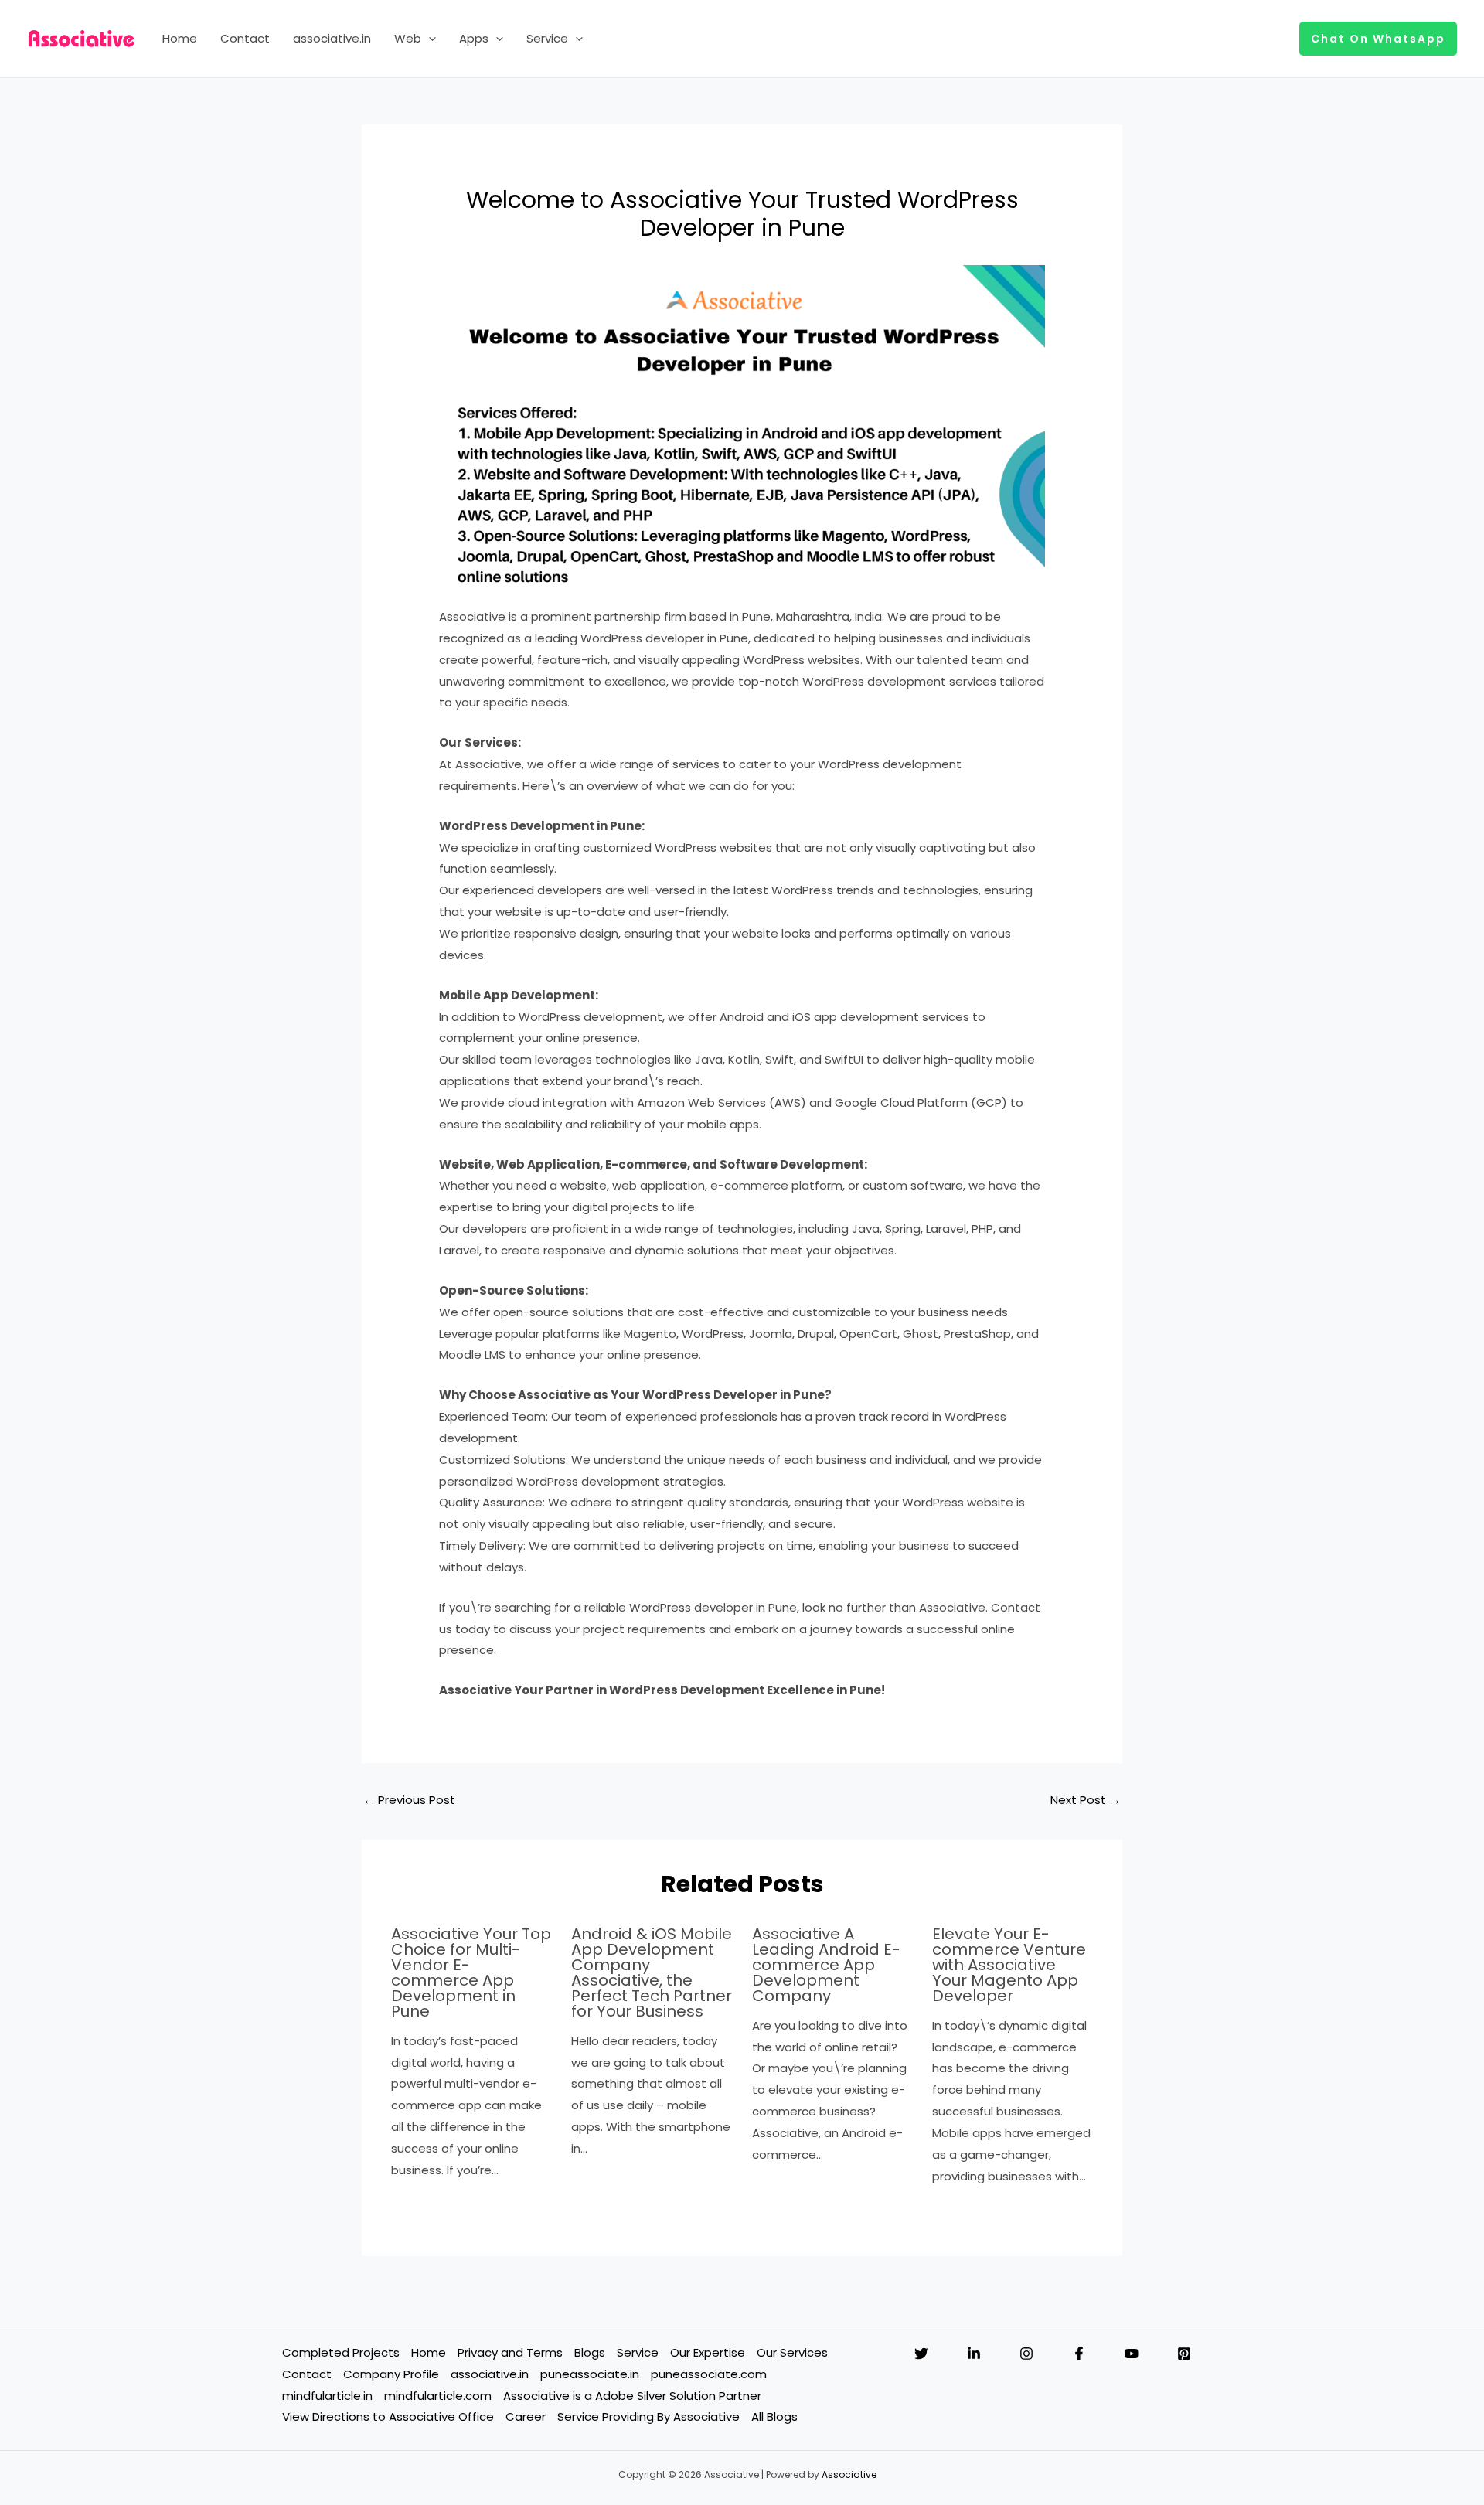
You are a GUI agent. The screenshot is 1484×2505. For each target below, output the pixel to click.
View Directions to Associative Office (388, 2417)
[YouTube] (1132, 2354)
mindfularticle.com (438, 2396)
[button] (429, 39)
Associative (849, 2474)
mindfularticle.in (327, 2396)
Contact (245, 38)
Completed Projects (341, 2352)
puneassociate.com (709, 2374)
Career (526, 2417)
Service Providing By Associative (648, 2417)
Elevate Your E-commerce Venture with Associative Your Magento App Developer (1009, 1965)
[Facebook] (1079, 2354)
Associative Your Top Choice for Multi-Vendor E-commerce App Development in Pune (471, 1972)
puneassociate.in (590, 2374)
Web (408, 38)
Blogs (590, 2352)
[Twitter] (921, 2354)
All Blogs (774, 2417)
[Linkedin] (974, 2354)
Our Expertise (708, 2352)
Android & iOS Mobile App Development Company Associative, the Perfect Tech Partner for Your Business (652, 1972)
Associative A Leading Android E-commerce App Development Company (826, 1965)
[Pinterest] (1184, 2354)
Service (547, 38)
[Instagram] (1026, 2354)
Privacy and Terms (510, 2352)
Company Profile (391, 2374)
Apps (474, 38)
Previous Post (409, 1800)
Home (180, 38)
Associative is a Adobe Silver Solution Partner (632, 2396)
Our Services (792, 2352)
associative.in (332, 38)
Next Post (1086, 1800)
